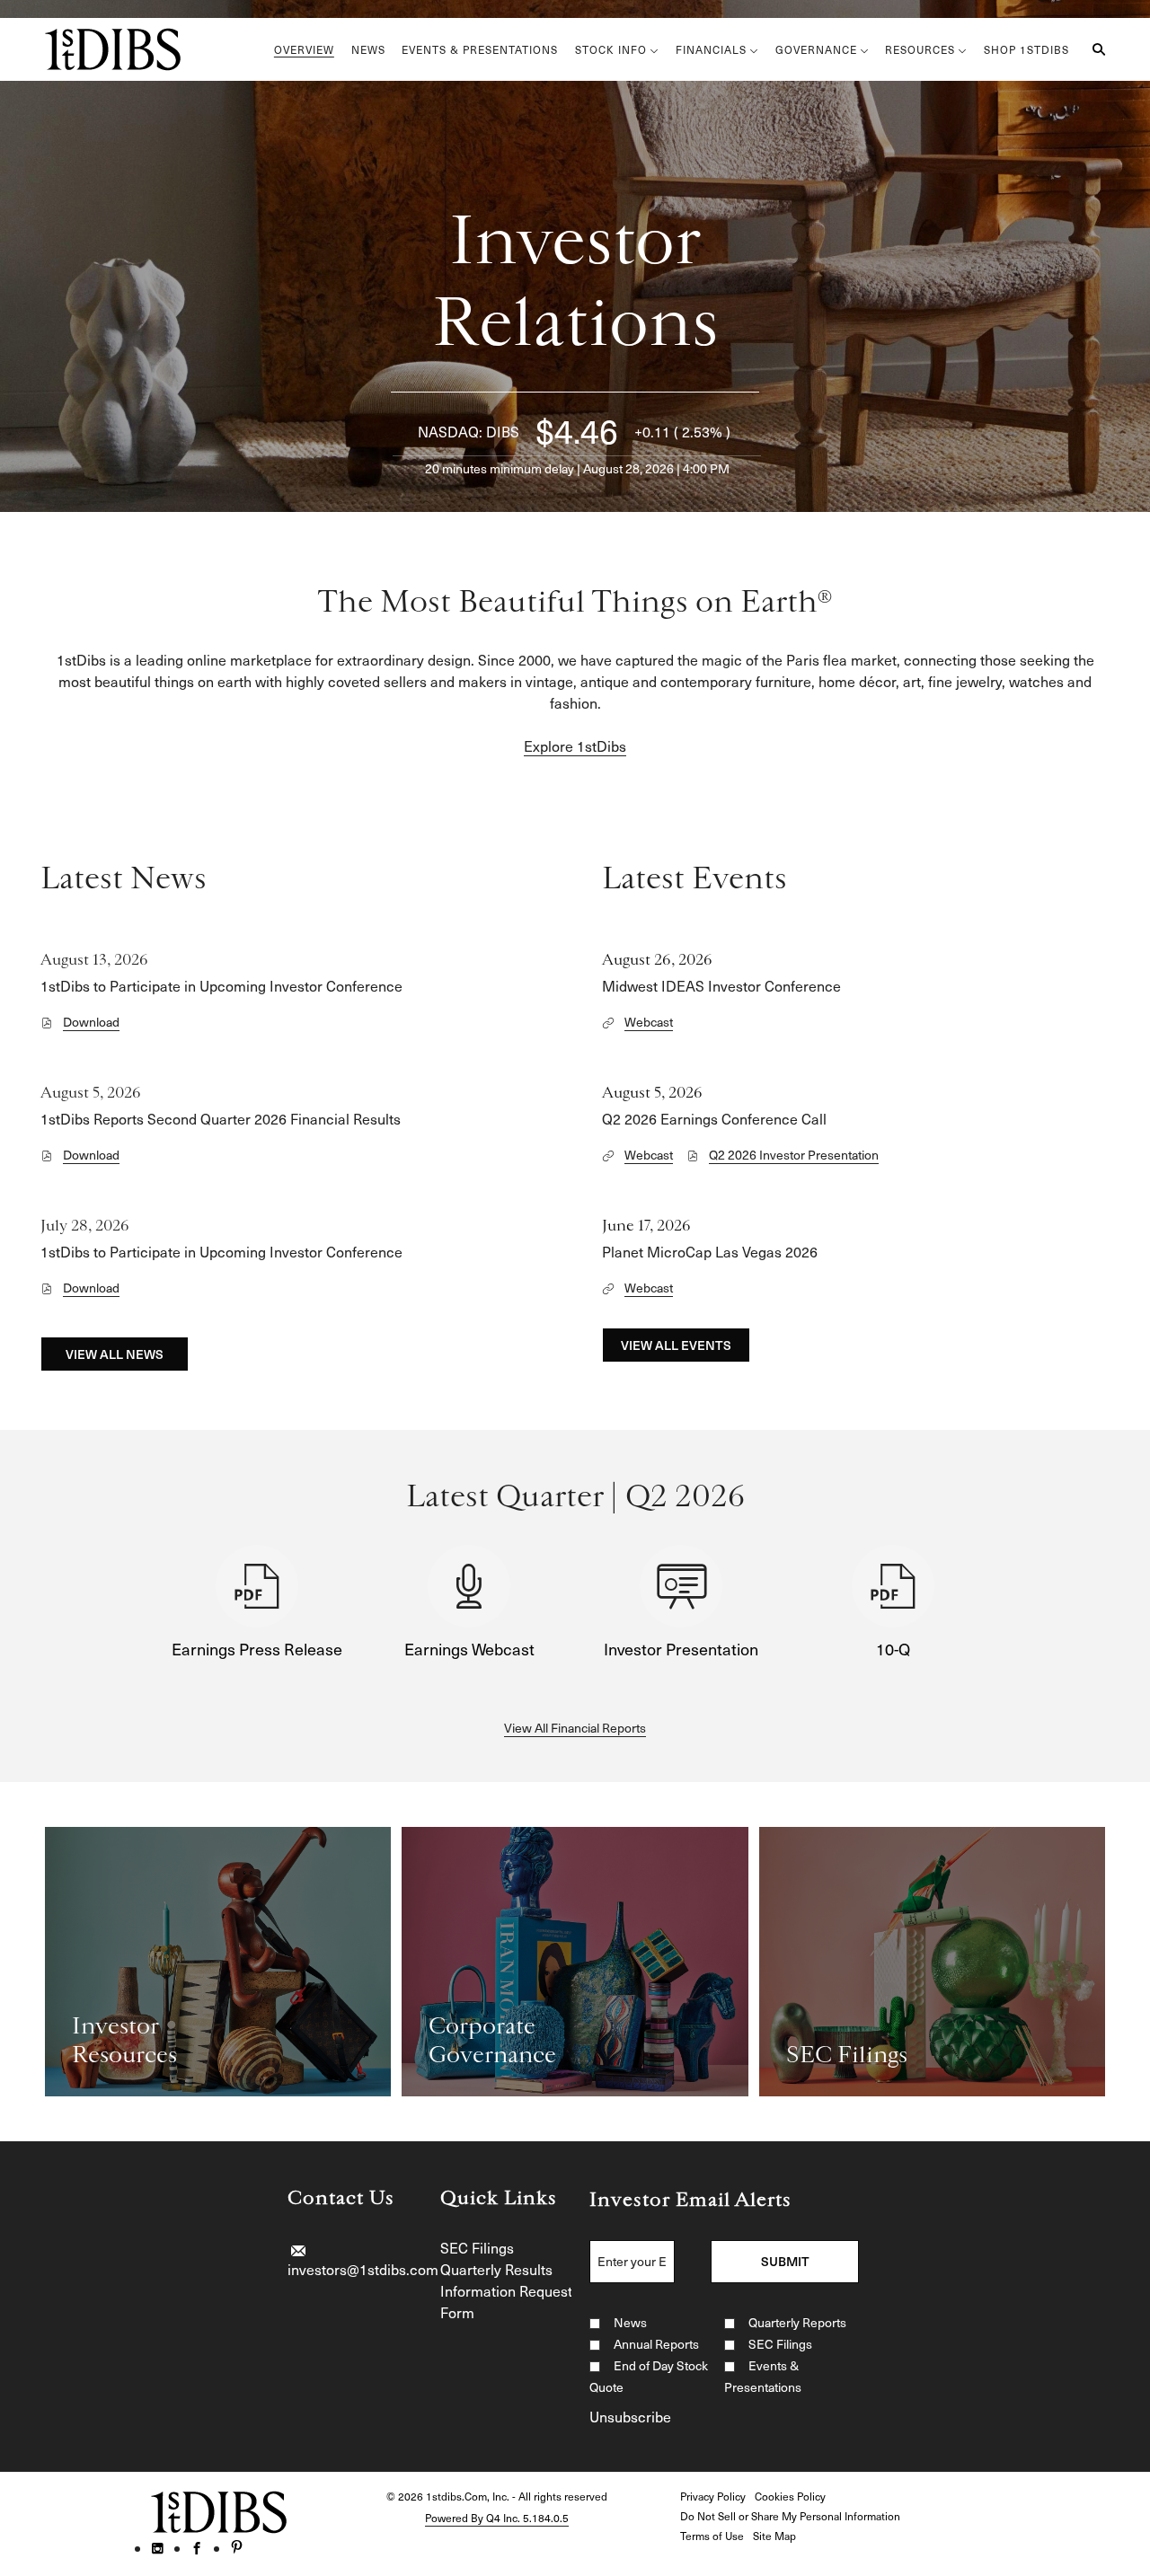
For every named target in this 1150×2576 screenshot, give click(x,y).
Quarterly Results (496, 2269)
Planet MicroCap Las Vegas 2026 (710, 1251)
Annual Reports (656, 2344)
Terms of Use (712, 2536)
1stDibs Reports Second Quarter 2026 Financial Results (221, 1118)
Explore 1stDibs (575, 745)
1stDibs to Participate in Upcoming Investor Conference (221, 985)
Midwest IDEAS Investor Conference (721, 985)
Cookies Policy (790, 2496)
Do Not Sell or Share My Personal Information (790, 2516)
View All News (115, 1354)
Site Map (774, 2536)
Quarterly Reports (797, 2322)
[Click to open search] (1094, 50)
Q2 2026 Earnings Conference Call (714, 1118)
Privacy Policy (713, 2496)
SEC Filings (477, 2247)
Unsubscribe (630, 2416)
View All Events (676, 1345)
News (630, 2322)
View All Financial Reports (575, 1728)
